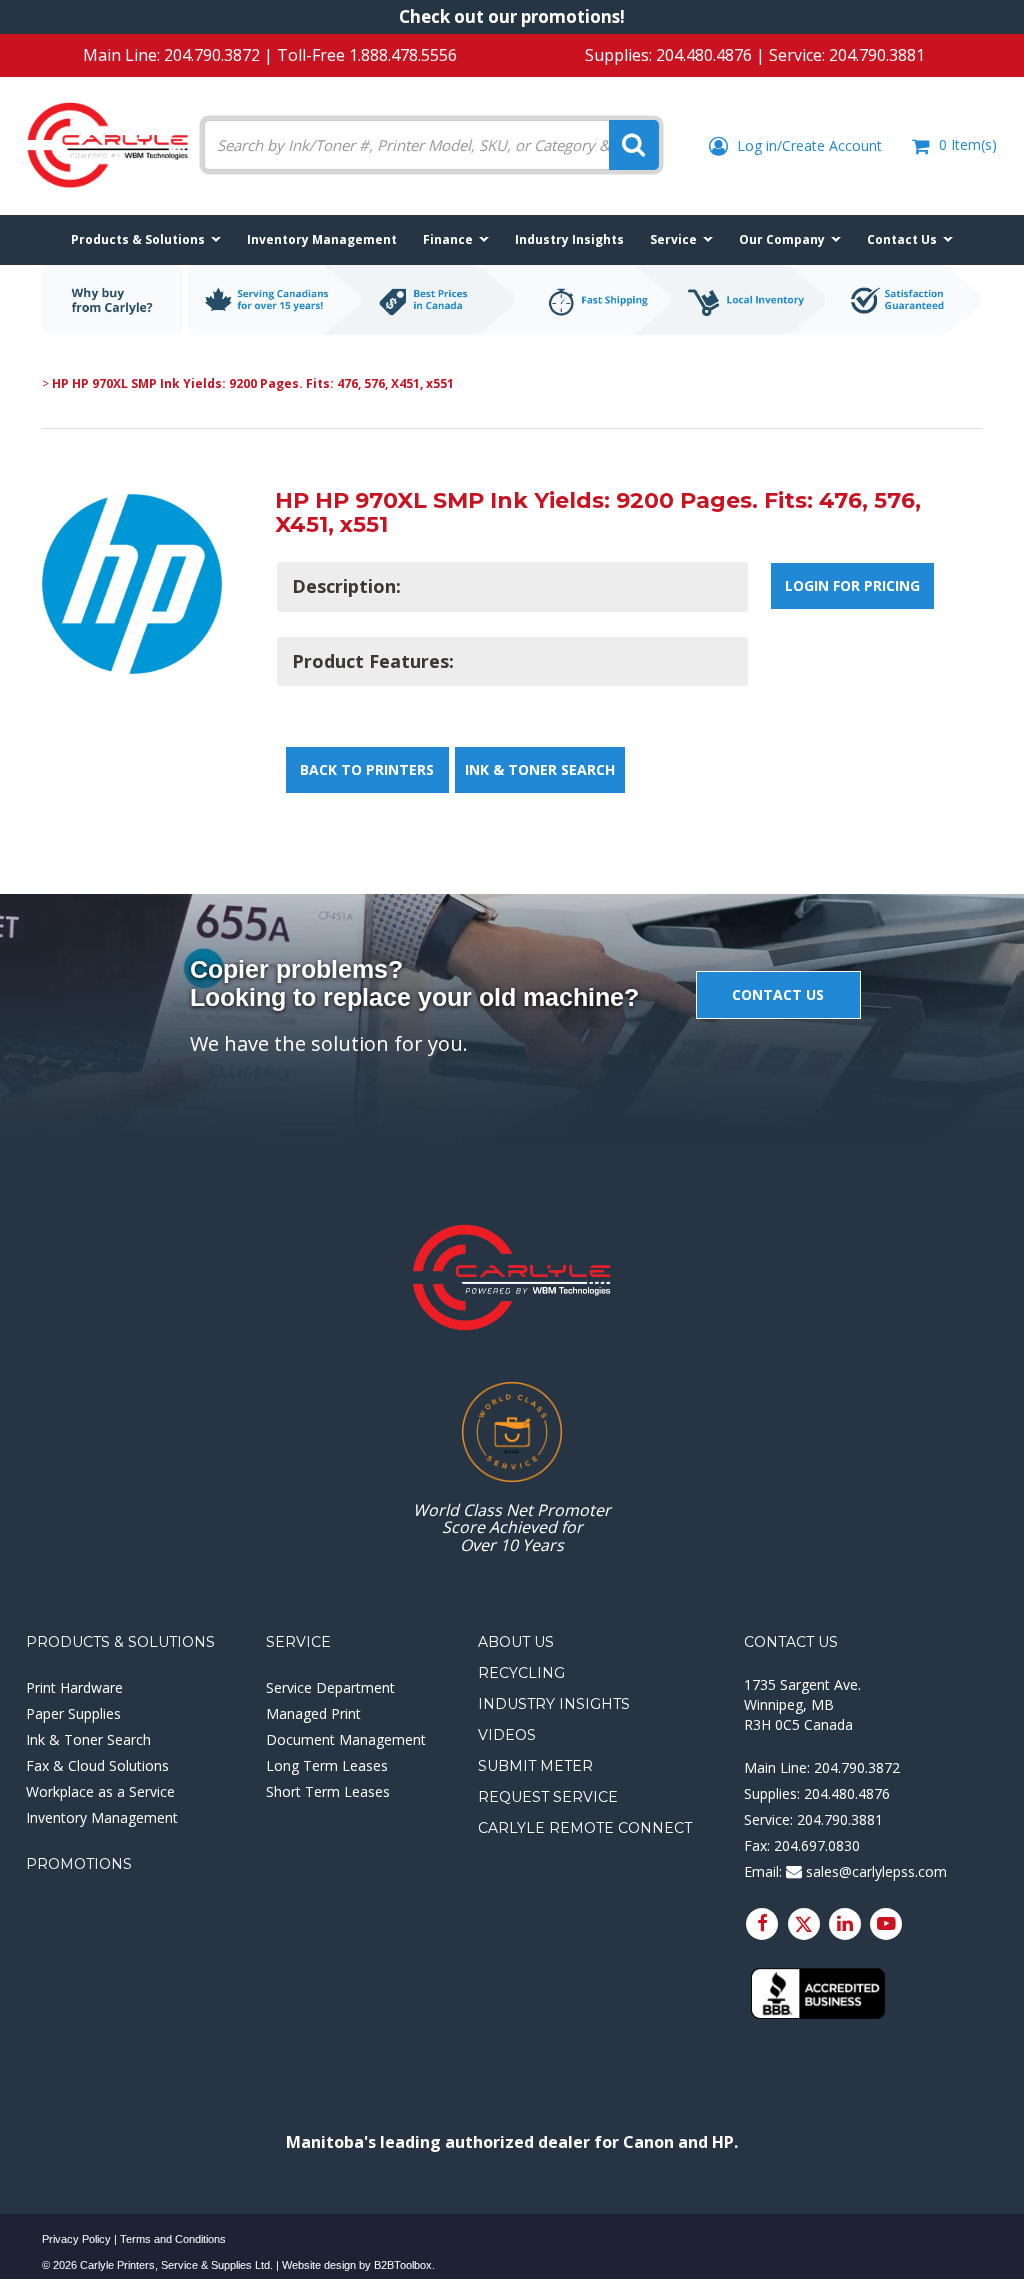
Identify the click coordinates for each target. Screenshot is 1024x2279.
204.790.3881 (877, 55)
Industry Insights (554, 1704)
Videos (507, 1735)
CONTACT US (778, 994)
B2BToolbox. (404, 2265)
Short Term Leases (328, 1791)
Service (298, 1642)
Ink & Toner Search (540, 769)
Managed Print (313, 1713)
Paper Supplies (73, 1713)
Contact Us (791, 1642)
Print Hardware (74, 1687)
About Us (516, 1642)
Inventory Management (102, 1817)
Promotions (79, 1864)
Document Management (346, 1739)
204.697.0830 (817, 1845)
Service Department (330, 1687)
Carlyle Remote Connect (585, 1828)
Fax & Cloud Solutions (97, 1765)
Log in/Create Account (807, 145)
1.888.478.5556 (403, 55)
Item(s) (968, 144)
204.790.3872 (212, 55)
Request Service (548, 1797)
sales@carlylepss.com (874, 1871)
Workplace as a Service (100, 1791)
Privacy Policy (76, 2239)
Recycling (521, 1673)
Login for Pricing (852, 585)
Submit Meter (535, 1766)
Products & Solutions (120, 1642)
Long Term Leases (327, 1765)
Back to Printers (367, 769)
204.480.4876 (704, 55)
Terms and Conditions (173, 2239)
